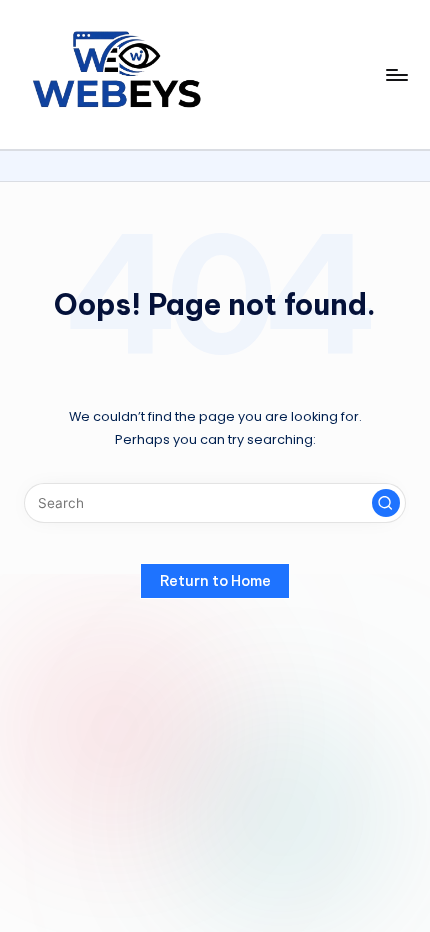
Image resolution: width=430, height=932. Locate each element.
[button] (386, 503)
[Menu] (396, 74)
